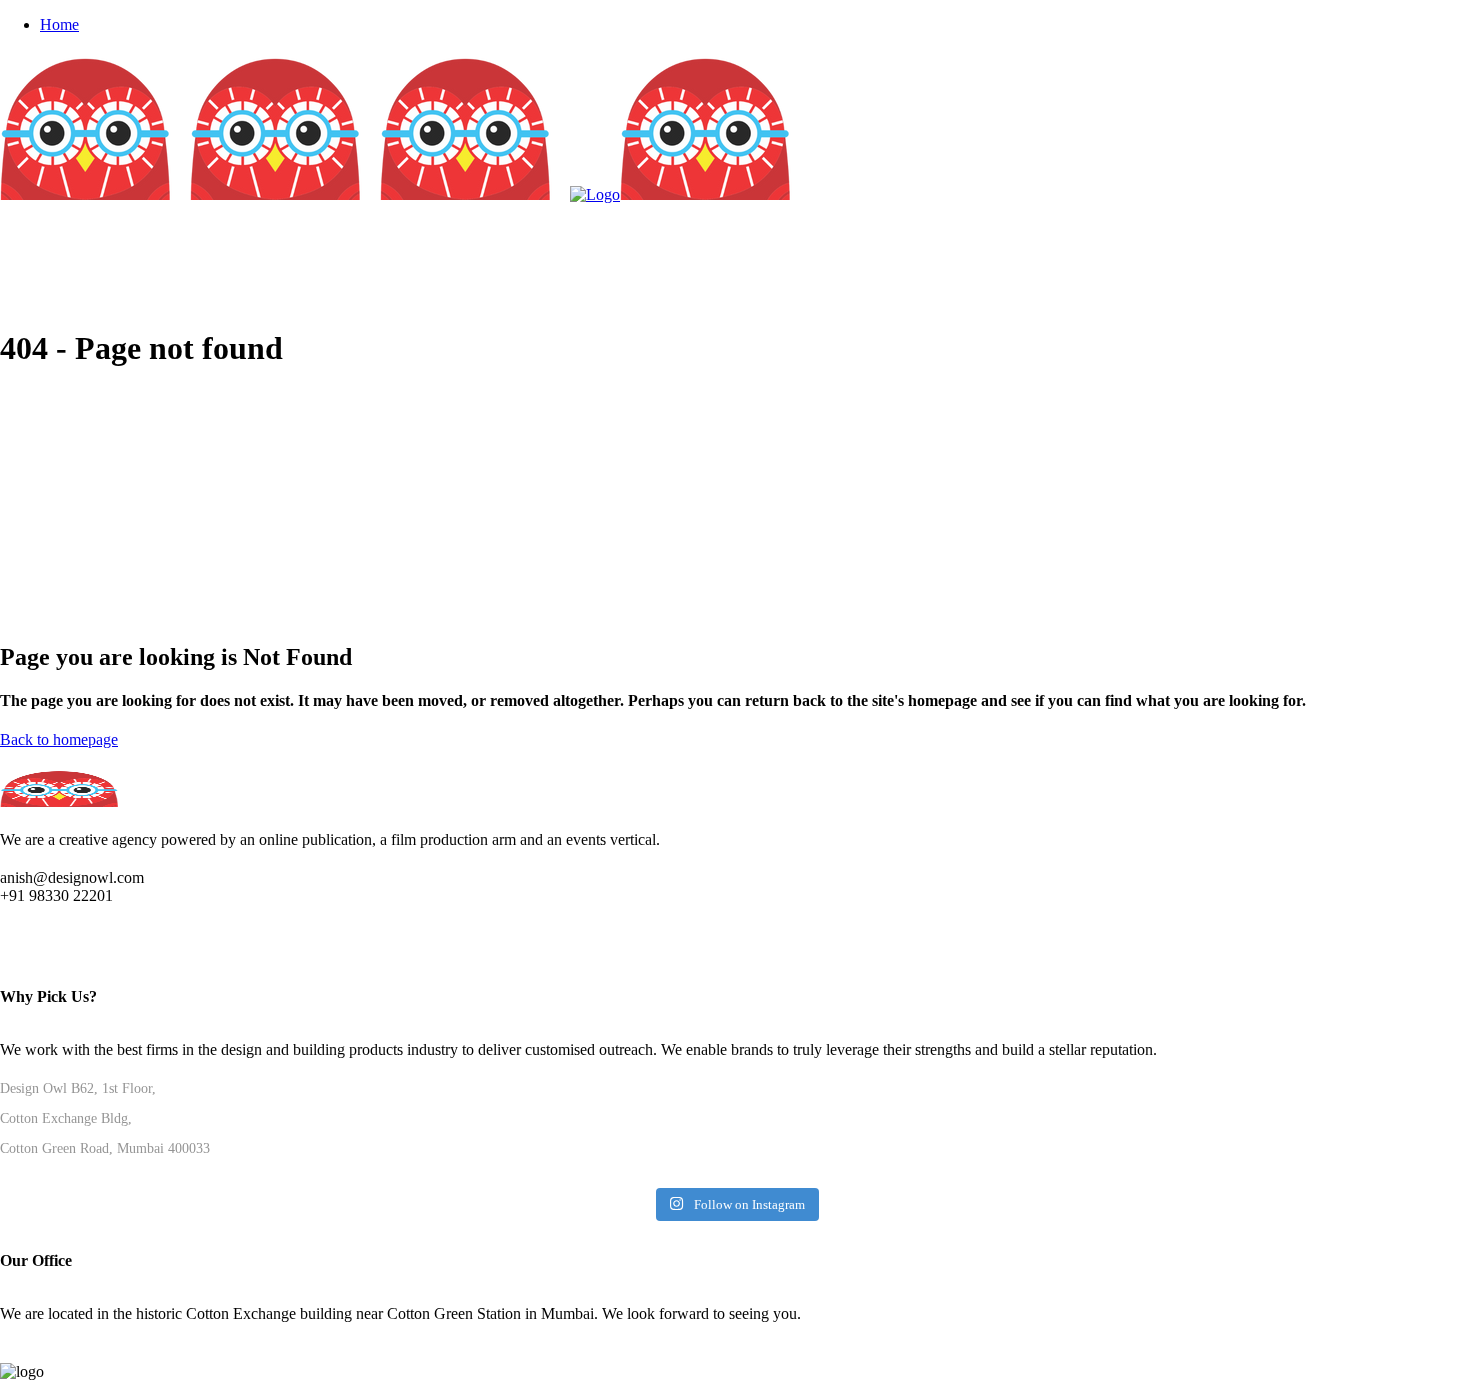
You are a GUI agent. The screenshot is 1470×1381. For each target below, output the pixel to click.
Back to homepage (59, 739)
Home (59, 24)
